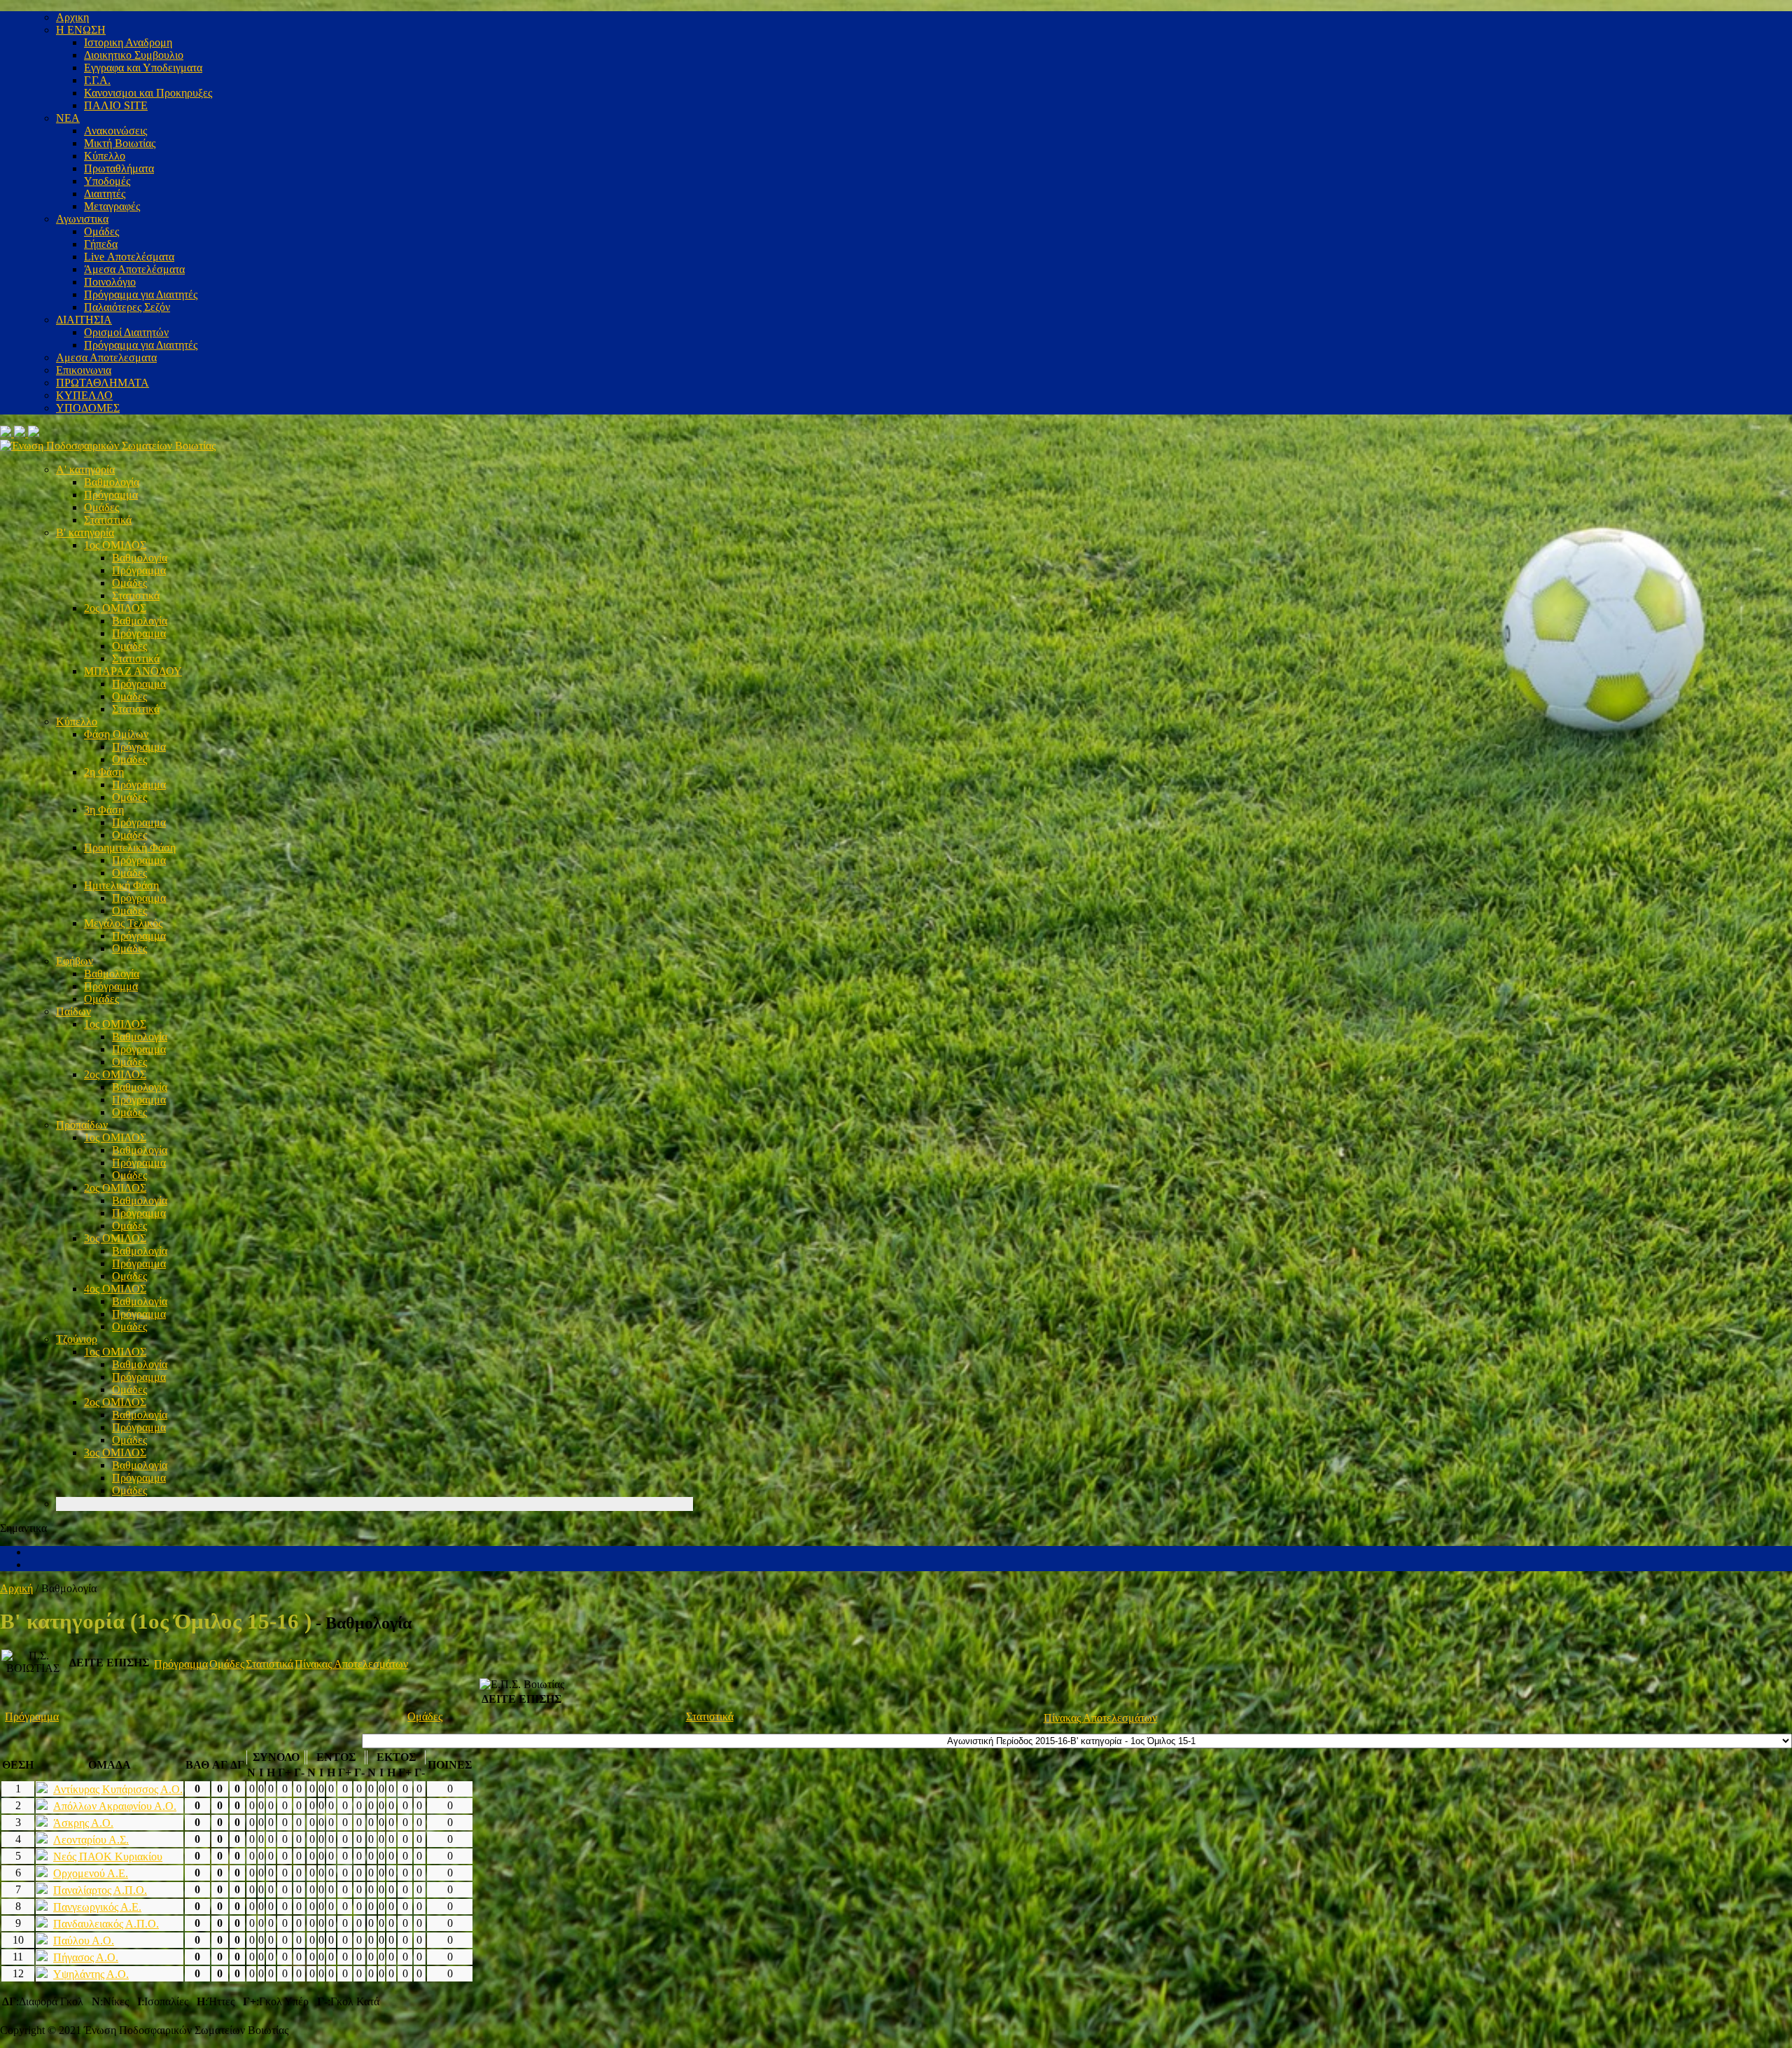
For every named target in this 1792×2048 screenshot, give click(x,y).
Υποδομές (107, 181)
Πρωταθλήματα (119, 168)
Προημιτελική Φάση (130, 848)
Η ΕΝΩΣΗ (81, 30)
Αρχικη (72, 17)
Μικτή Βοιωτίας (120, 143)
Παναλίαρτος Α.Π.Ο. (100, 1890)
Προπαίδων (82, 1125)
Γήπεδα (101, 244)
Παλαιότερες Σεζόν (127, 307)
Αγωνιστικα (82, 219)
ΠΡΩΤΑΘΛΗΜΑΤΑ (103, 383)
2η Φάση (104, 772)
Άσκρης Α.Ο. (83, 1823)
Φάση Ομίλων (116, 734)
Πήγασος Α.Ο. (86, 1957)
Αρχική (16, 1588)
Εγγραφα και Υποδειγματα (143, 68)
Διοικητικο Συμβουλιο (134, 55)
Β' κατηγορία (85, 532)
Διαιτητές (105, 194)
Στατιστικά (108, 520)
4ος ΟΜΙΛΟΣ (115, 1289)
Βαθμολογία (112, 482)
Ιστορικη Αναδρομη (128, 42)
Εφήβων (75, 961)
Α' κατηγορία (85, 469)
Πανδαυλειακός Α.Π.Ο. (106, 1924)
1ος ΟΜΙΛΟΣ (115, 545)
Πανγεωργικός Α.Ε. (97, 1907)
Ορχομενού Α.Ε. (91, 1873)
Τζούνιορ (77, 1339)
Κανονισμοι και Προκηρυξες (148, 93)
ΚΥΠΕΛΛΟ (84, 395)
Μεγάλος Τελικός (123, 923)
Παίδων (73, 1011)
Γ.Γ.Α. (97, 80)
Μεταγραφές (112, 206)
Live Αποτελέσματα (129, 257)
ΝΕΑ (68, 118)
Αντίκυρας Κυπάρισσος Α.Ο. (118, 1789)
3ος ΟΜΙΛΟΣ (115, 1238)
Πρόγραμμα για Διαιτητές (141, 294)
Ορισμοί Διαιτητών (126, 332)
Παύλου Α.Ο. (84, 1941)
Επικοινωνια (84, 370)
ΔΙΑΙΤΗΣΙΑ (84, 320)
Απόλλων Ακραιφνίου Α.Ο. (115, 1806)
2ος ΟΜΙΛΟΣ (115, 608)
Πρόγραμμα (111, 495)
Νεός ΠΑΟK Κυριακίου (108, 1857)
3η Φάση (104, 810)
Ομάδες (101, 231)
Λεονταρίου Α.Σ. (91, 1840)
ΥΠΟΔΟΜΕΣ (88, 408)
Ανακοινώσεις (115, 131)
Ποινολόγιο (110, 282)
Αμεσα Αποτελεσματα (106, 357)
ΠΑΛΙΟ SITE (116, 105)
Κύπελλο (105, 156)
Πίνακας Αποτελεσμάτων (351, 1664)
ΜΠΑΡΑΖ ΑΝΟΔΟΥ (133, 671)
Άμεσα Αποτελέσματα (134, 269)
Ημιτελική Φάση (121, 885)
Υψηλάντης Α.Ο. (91, 1974)
